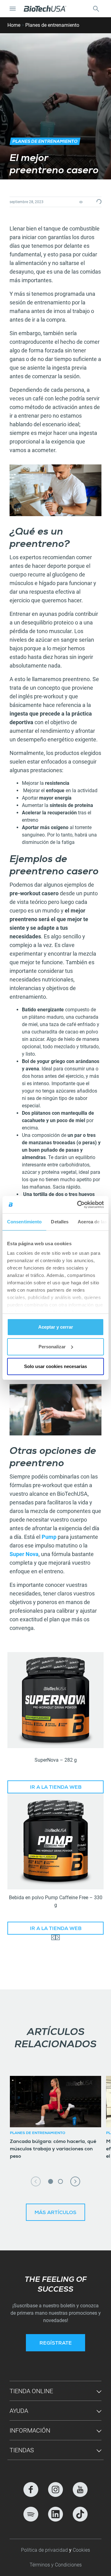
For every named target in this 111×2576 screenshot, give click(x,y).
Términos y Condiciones (56, 2565)
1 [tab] (51, 2181)
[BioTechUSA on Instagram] (55, 2490)
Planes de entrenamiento (52, 25)
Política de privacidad (45, 2550)
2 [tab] (60, 2181)
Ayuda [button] (19, 2411)
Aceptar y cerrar (56, 1327)
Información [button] (30, 2430)
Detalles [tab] (60, 1222)
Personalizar (52, 1347)
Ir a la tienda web (56, 1788)
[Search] (96, 9)
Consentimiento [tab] (24, 1222)
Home (14, 25)
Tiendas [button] (22, 2450)
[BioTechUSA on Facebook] (31, 2490)
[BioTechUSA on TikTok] (80, 2514)
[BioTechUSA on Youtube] (80, 2490)
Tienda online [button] (31, 2391)
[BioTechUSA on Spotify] (31, 2514)
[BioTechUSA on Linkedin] (55, 2514)
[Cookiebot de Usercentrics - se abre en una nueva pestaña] (78, 1205)
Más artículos (55, 2213)
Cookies (81, 2550)
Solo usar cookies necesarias (55, 1366)
